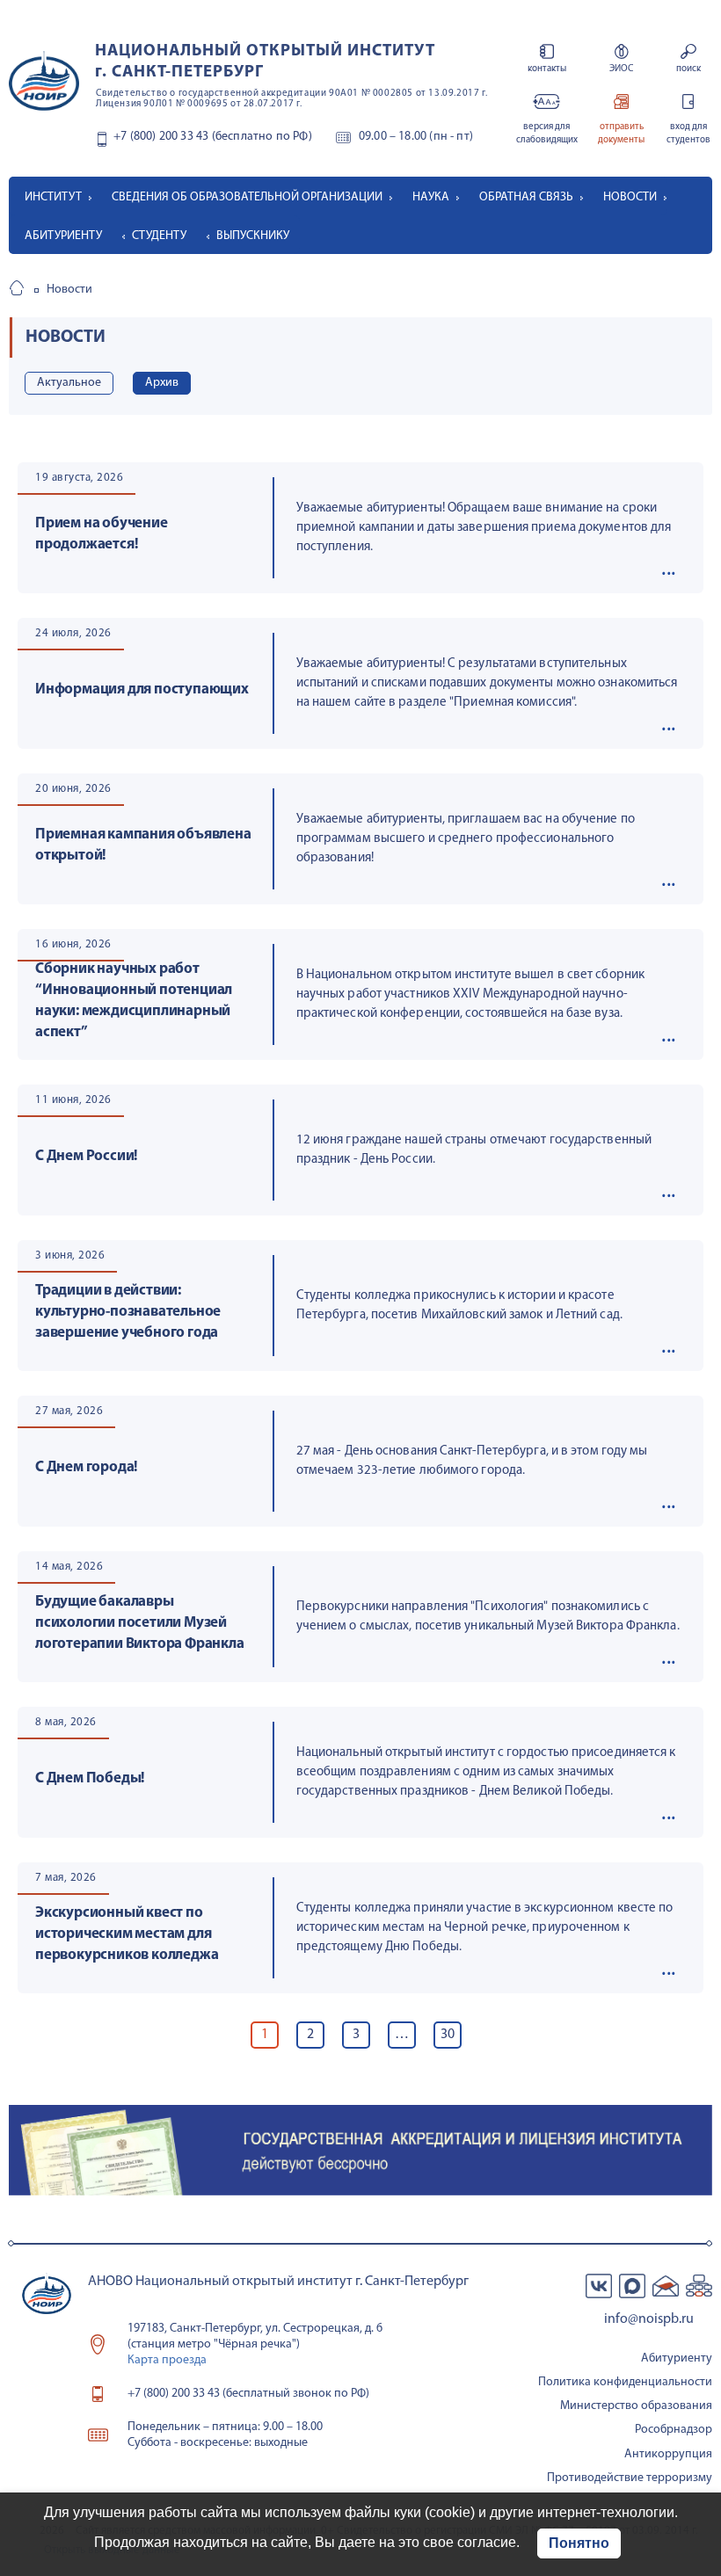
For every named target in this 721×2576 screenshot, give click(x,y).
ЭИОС (621, 69)
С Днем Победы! (90, 1778)
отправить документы (621, 134)
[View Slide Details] (360, 2150)
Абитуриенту (63, 236)
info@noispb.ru (649, 2319)
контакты (547, 69)
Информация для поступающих (142, 689)
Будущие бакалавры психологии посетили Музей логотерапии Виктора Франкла (140, 1623)
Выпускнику (253, 236)
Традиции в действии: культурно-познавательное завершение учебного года (128, 1312)
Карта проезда (167, 2360)
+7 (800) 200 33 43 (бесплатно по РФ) (213, 137)
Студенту (159, 236)
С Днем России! (87, 1156)
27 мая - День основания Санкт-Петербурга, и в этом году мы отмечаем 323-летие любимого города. (472, 1461)
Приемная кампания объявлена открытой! (143, 845)
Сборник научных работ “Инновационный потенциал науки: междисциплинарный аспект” (134, 1001)
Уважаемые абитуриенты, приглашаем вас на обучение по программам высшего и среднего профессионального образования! (466, 839)
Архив (162, 383)
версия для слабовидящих (546, 134)
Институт (53, 197)
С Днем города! (87, 1467)
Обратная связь (526, 197)
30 (448, 2035)
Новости (630, 197)
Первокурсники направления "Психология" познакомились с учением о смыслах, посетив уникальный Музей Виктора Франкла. (488, 1617)
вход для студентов (688, 134)
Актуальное (69, 383)
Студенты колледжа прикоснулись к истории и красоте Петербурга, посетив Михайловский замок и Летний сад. (459, 1306)
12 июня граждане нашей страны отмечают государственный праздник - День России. (474, 1150)
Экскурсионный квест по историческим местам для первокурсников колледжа (127, 1934)
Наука (431, 197)
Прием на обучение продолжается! (102, 534)
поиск (688, 69)
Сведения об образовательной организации (247, 197)
